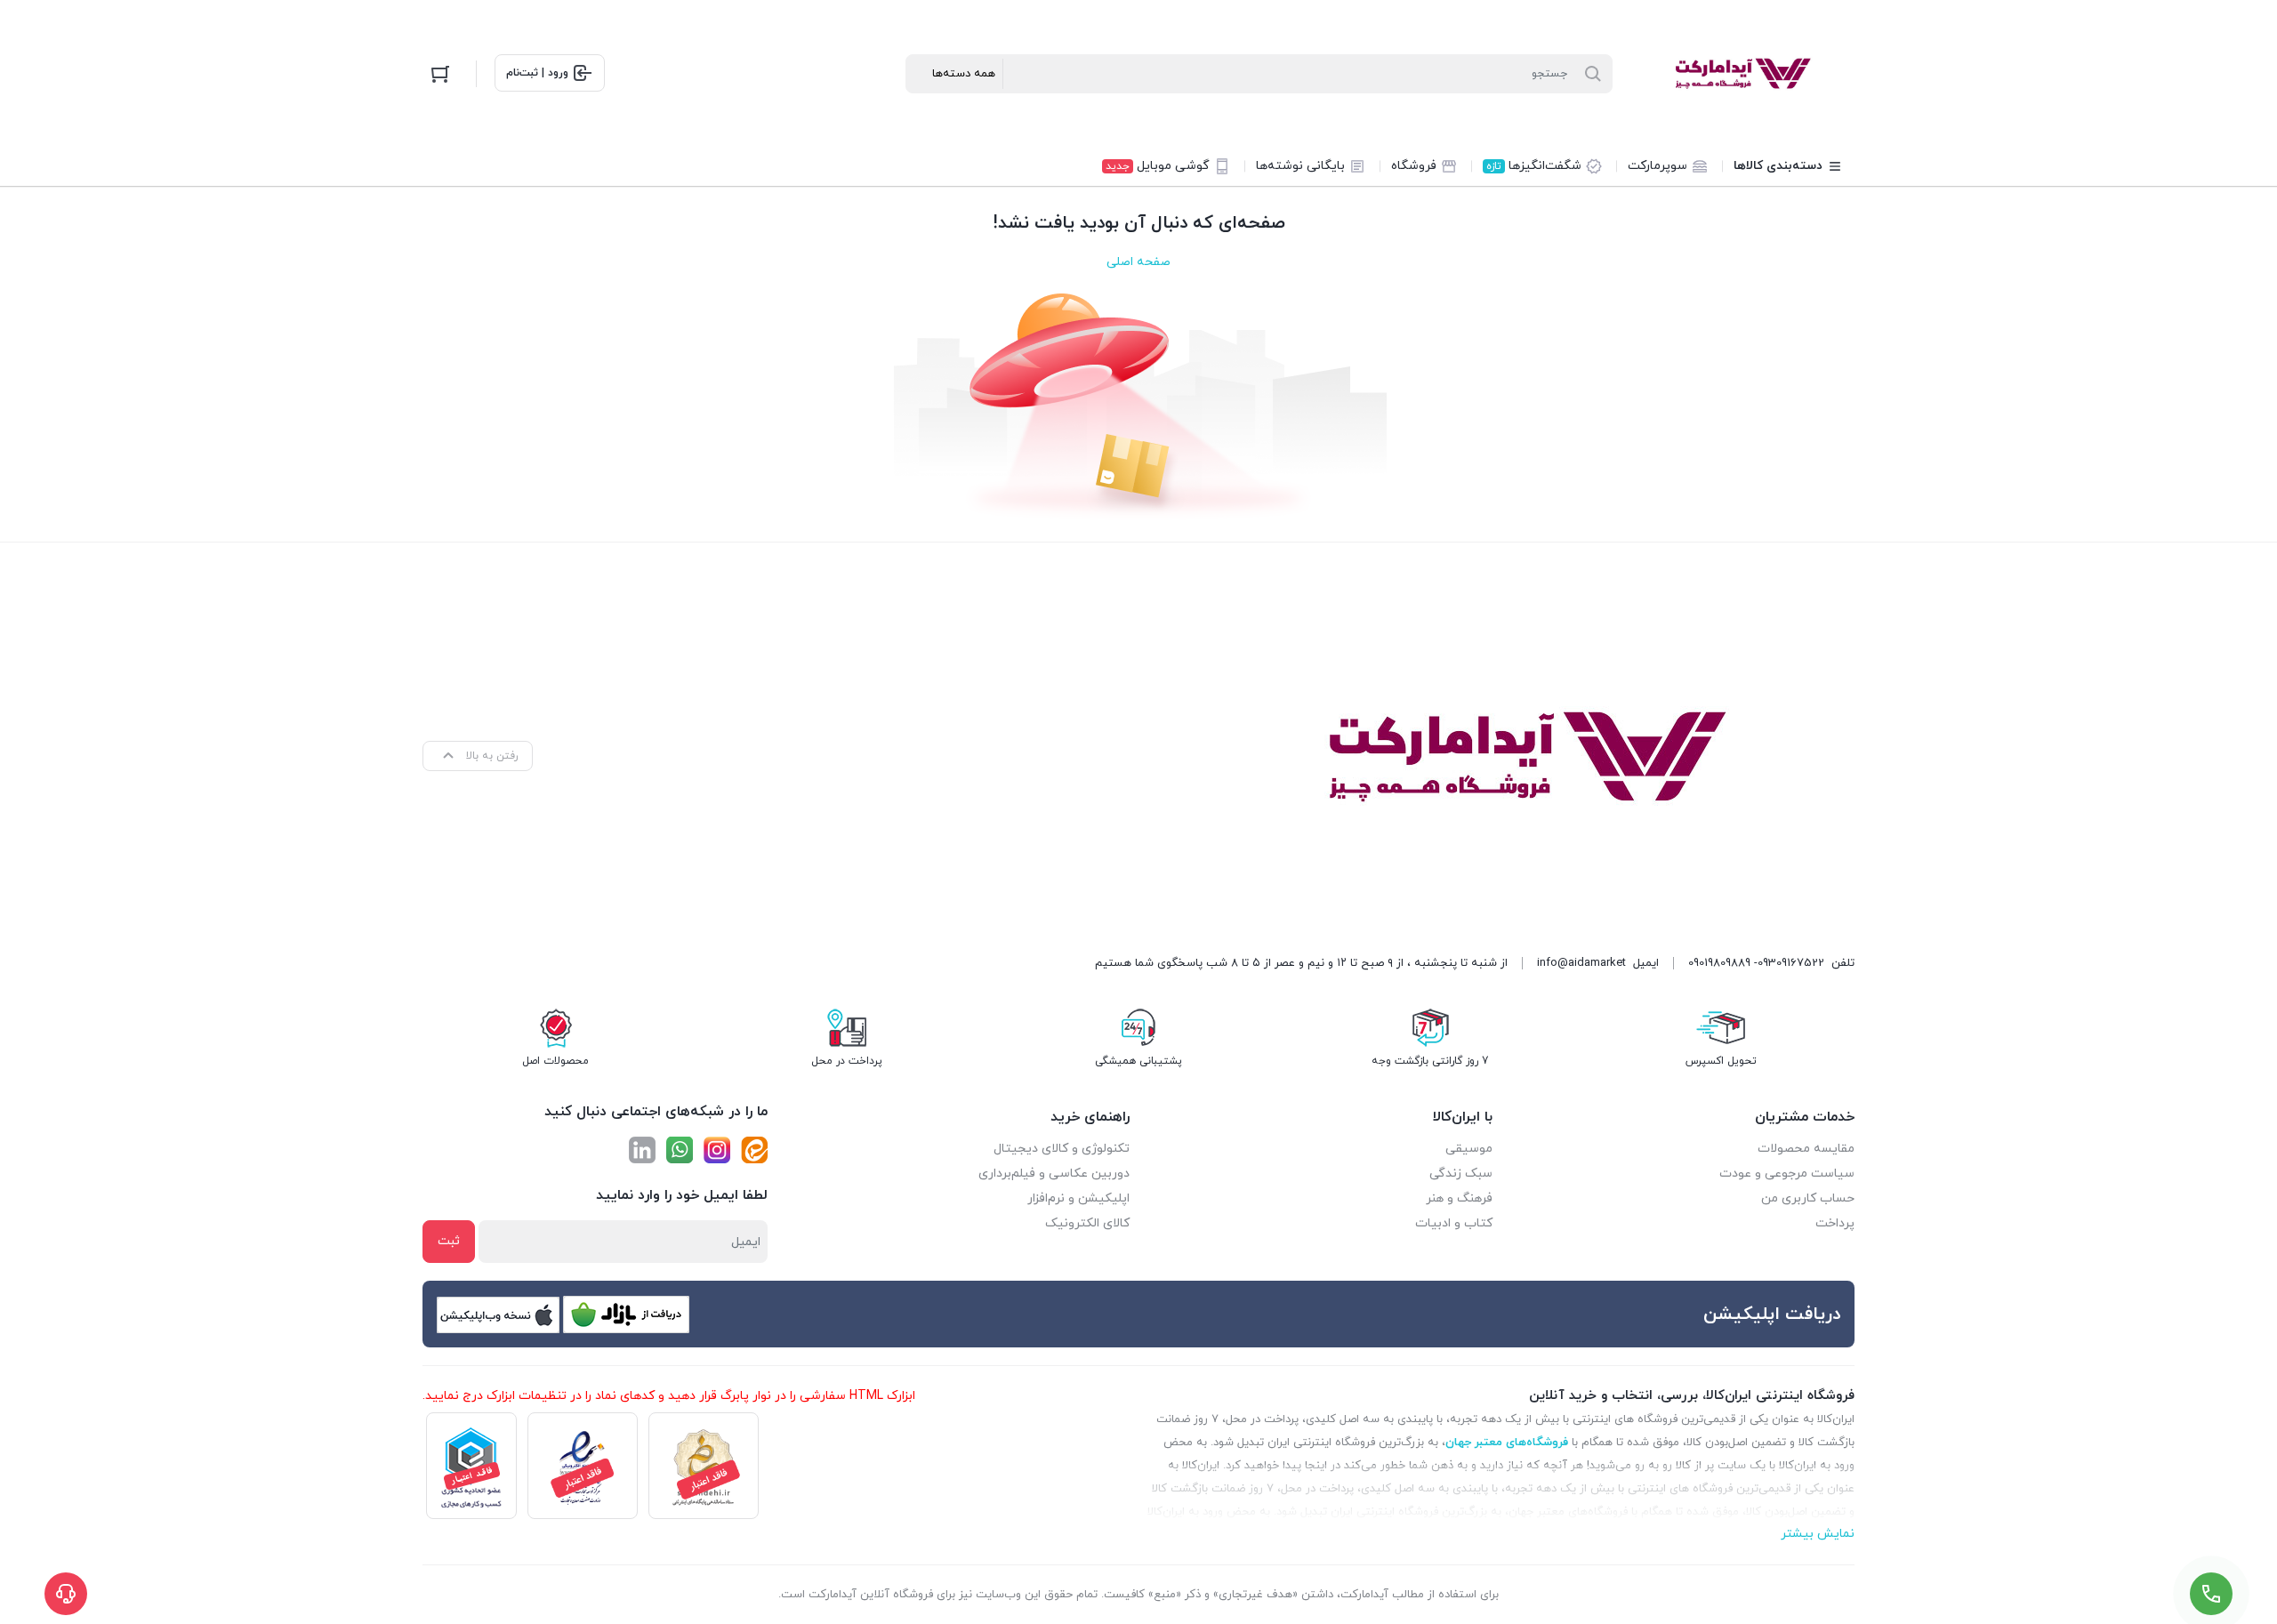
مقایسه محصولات (1806, 1149)
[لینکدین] (642, 1150)
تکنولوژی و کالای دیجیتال (1062, 1149)
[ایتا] (754, 1150)
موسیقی (1469, 1149)
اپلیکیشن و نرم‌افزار (1078, 1198)
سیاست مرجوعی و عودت (1787, 1174)
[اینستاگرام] (717, 1150)
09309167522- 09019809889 (1756, 963)
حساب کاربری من (1808, 1198)
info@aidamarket (1581, 963)
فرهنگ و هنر (1459, 1198)
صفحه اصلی (1138, 262)
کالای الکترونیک (1087, 1223)
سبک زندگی (1461, 1174)
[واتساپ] (680, 1150)
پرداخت (1835, 1223)
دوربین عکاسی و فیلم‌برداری (1054, 1174)
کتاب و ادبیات (1454, 1223)
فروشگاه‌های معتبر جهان (1507, 1443)
